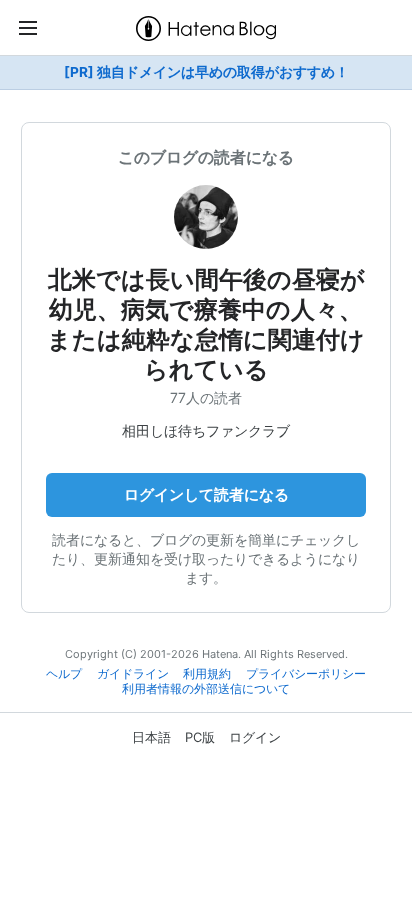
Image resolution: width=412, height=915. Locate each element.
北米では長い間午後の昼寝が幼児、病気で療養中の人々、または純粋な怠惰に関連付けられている (206, 324)
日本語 (151, 737)
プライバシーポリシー (306, 674)
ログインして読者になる (206, 494)
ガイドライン (133, 674)
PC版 (200, 737)
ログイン (255, 737)
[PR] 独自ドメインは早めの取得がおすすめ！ (206, 72)
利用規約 (207, 674)
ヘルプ (64, 674)
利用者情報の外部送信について (206, 689)
